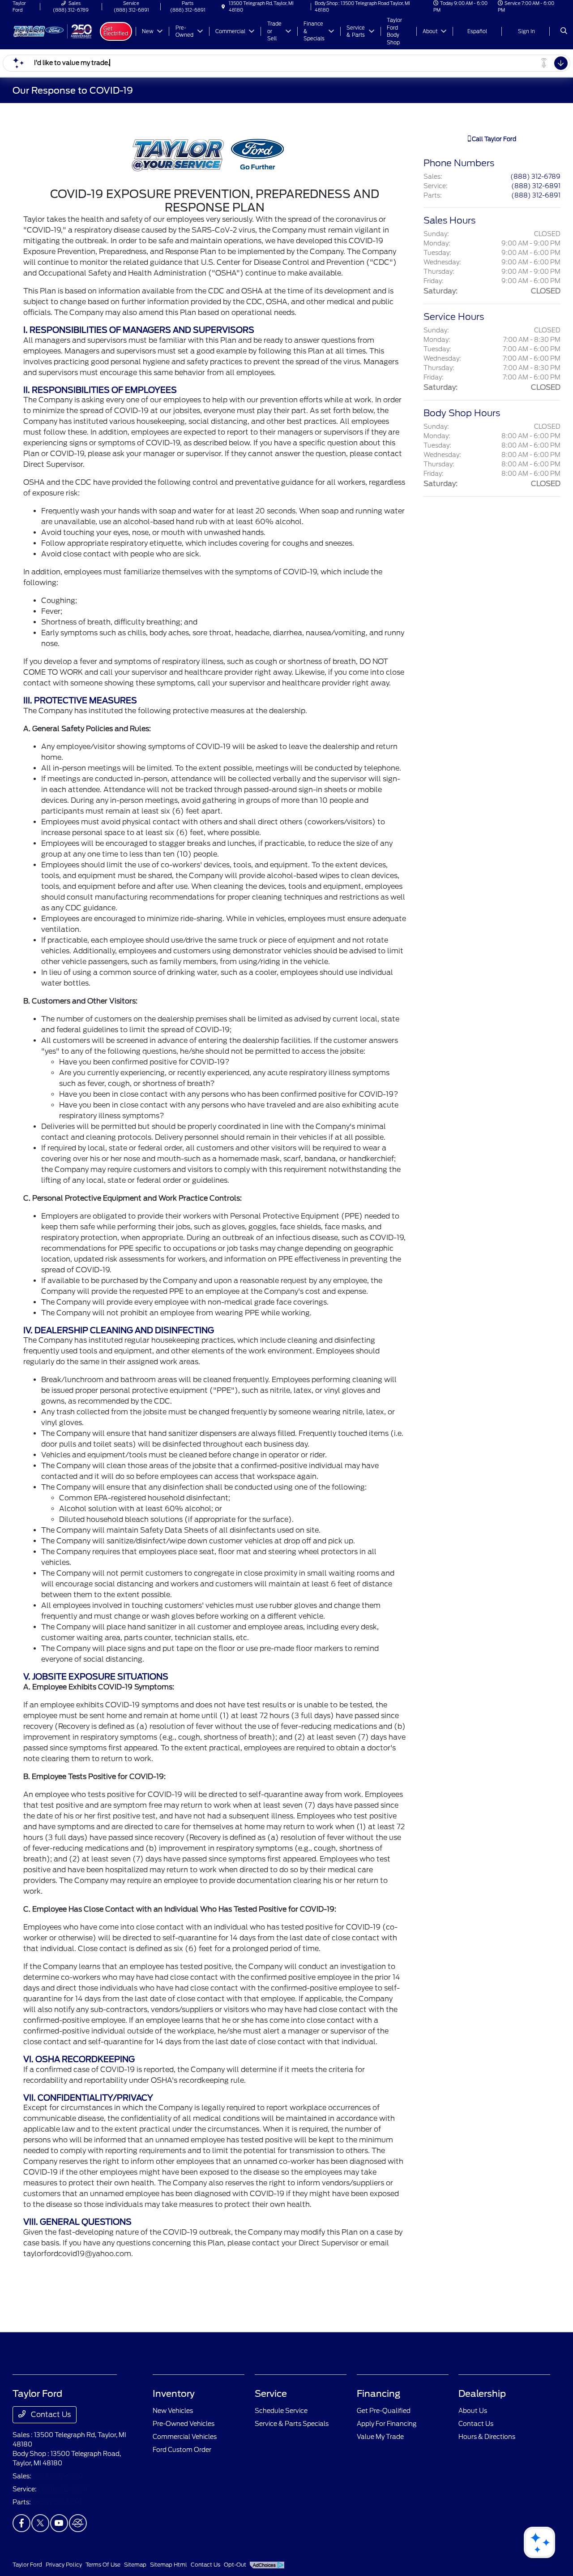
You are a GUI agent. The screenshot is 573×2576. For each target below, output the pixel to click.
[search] (564, 31)
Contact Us (50, 2414)
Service (271, 2394)
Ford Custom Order (182, 2450)
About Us (473, 2411)
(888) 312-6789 (535, 177)
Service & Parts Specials (292, 2424)
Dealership (482, 2394)
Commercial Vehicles (185, 2437)
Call (493, 139)
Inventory (174, 2394)
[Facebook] (21, 2523)
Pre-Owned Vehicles (184, 2424)
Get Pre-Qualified (384, 2411)
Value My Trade (380, 2437)
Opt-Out (235, 2565)
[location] (223, 7)
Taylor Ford (27, 2565)
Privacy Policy (64, 2565)
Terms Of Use (103, 2565)
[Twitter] (40, 2523)
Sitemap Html (169, 2565)
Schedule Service (281, 2411)
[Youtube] (59, 2523)
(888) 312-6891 (536, 186)
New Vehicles (173, 2411)
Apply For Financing (387, 2424)
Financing (378, 2394)
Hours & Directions (487, 2437)
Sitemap (135, 2565)
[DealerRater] (78, 2523)
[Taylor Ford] (53, 31)
